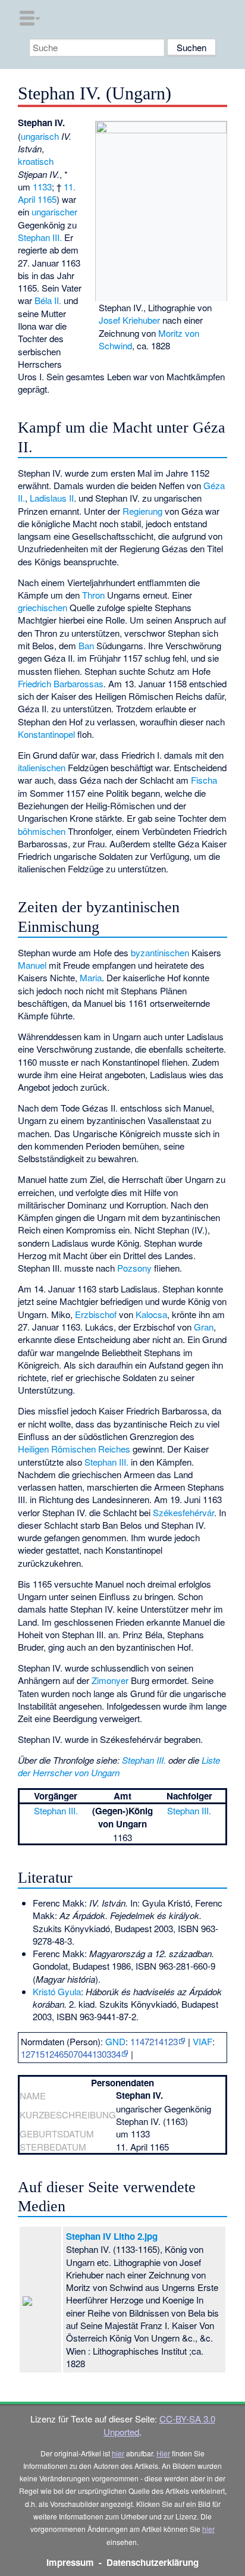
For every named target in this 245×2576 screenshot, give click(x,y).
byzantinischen (160, 952)
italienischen (42, 767)
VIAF (202, 2041)
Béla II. (48, 300)
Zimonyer (110, 1680)
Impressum (70, 2562)
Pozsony (134, 1268)
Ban (86, 645)
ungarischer (54, 212)
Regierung (142, 511)
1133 (42, 187)
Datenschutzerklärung (153, 2562)
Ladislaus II (52, 498)
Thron (93, 595)
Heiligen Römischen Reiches (74, 1449)
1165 (47, 199)
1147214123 (154, 2041)
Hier (163, 2453)
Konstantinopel (46, 734)
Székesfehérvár (183, 1512)
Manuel (32, 965)
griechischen (43, 607)
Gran (204, 1327)
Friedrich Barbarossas (61, 683)
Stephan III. (40, 237)
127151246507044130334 (71, 2054)
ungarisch (40, 136)
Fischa (204, 780)
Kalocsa (151, 1314)
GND (115, 2041)
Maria (91, 977)
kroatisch (36, 161)
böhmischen (42, 831)
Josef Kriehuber (129, 320)
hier (118, 2453)
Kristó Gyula (57, 1991)
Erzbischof (96, 1314)
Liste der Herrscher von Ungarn (119, 1766)
